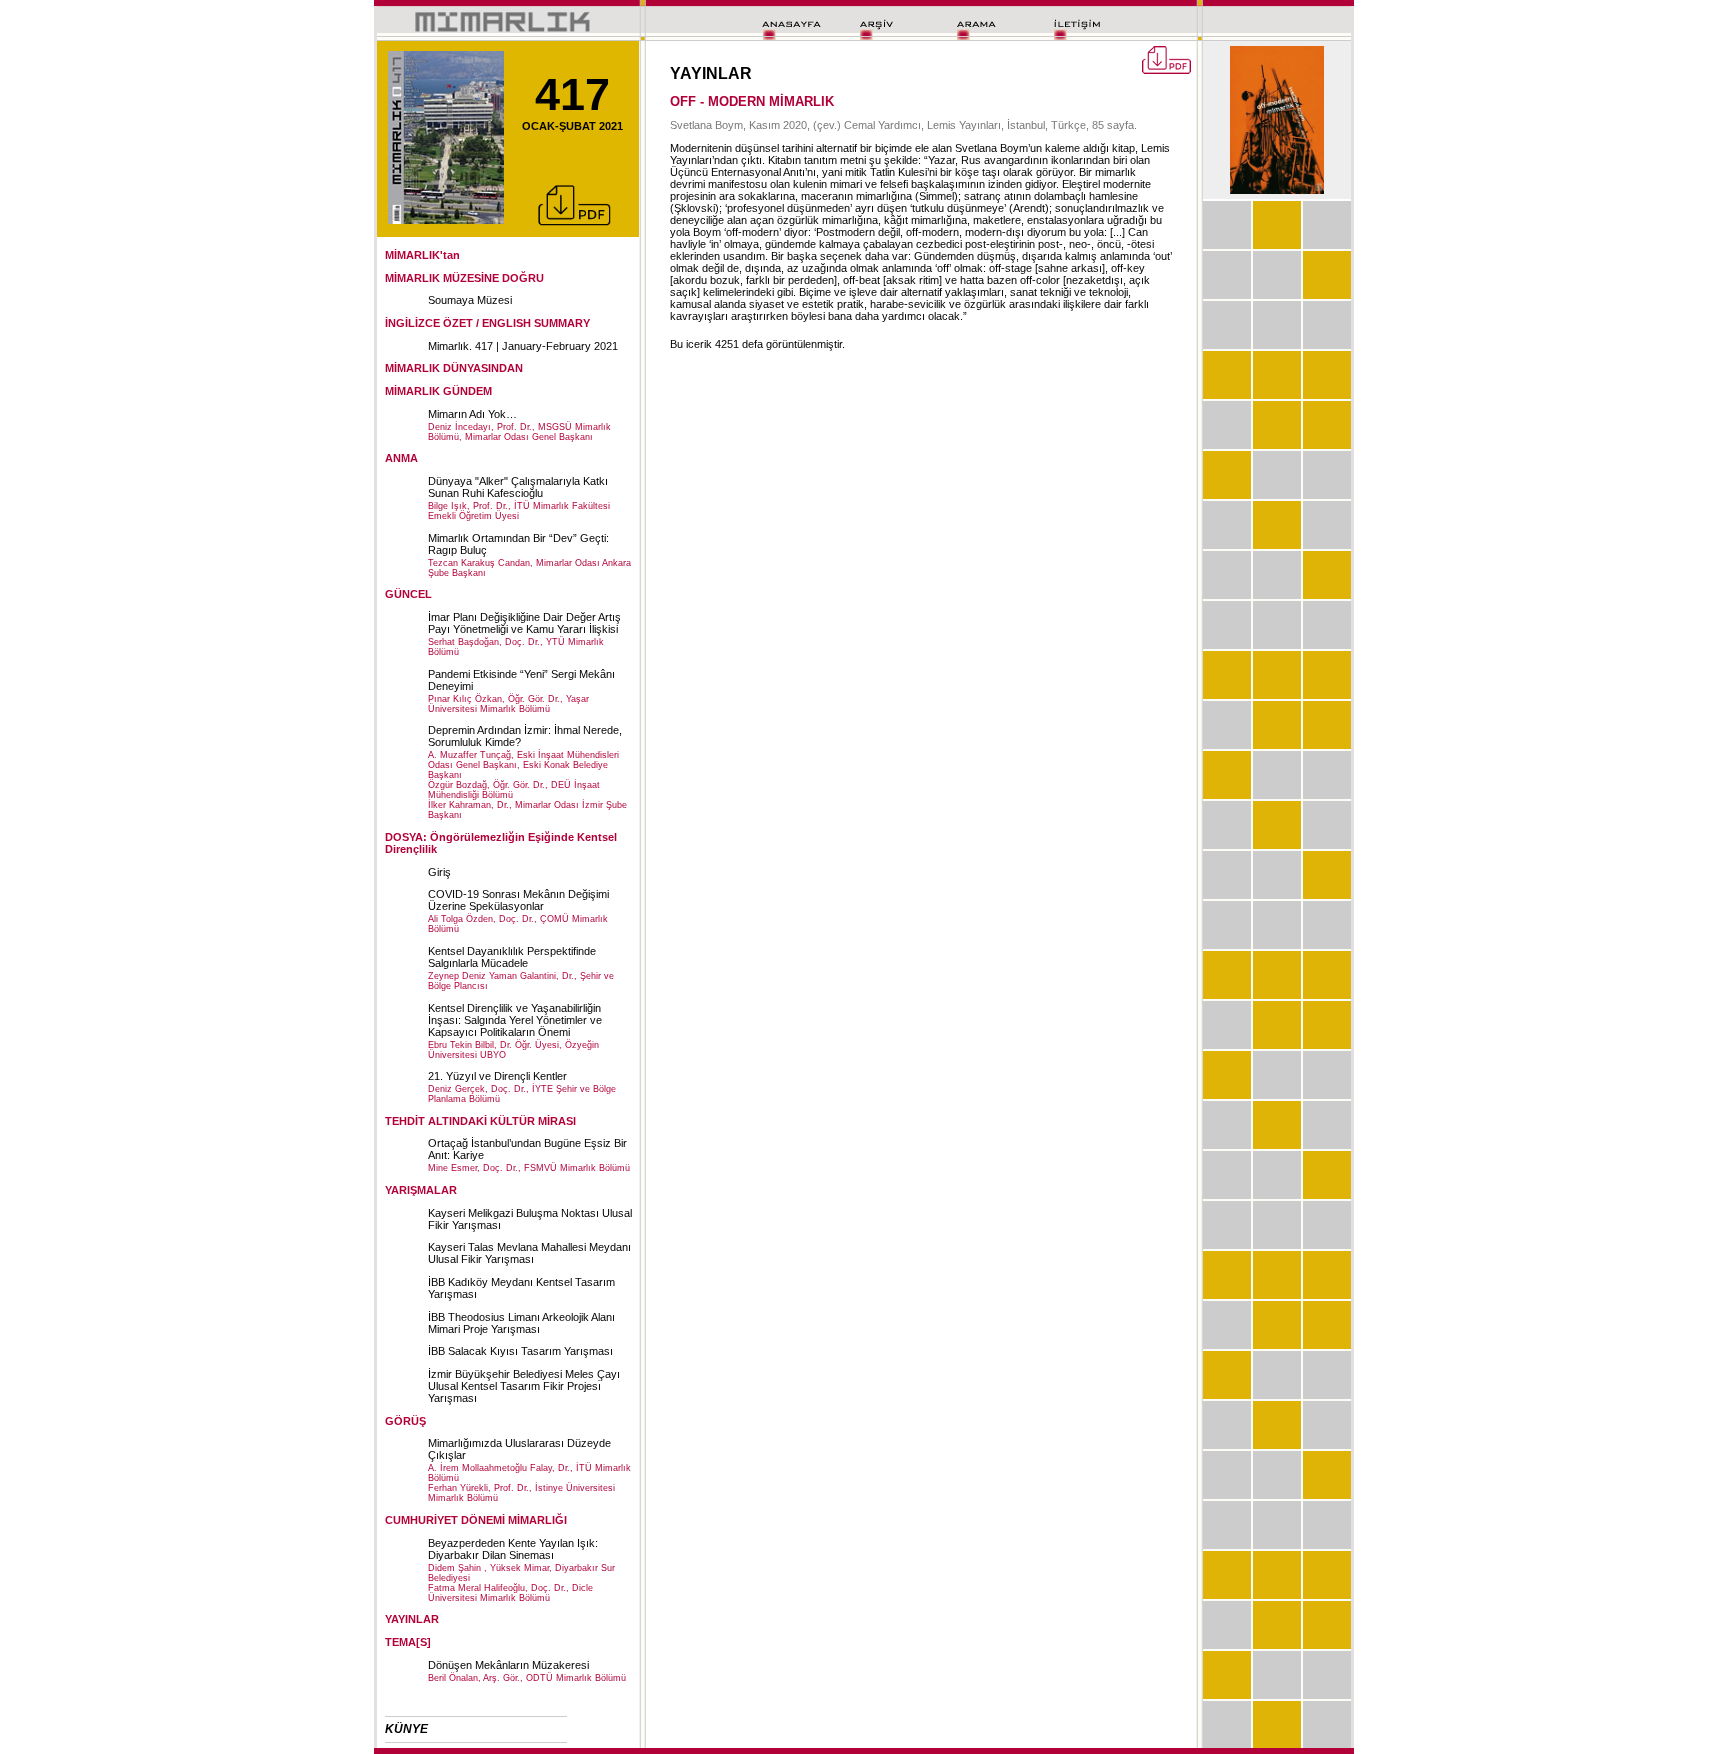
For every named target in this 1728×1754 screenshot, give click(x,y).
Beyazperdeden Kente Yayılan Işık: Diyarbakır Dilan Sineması (513, 1549)
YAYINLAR (412, 1619)
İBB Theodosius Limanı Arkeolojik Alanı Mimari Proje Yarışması (521, 1323)
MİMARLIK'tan (422, 255)
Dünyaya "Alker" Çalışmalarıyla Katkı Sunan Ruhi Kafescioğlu (518, 487)
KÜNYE (406, 1729)
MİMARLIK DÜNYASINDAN (454, 368)
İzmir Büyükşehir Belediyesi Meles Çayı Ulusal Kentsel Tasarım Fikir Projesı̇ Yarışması (524, 1386)
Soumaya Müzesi (470, 300)
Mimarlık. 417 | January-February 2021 (523, 346)
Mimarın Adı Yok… (472, 414)
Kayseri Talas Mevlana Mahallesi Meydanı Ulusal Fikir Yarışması (529, 1253)
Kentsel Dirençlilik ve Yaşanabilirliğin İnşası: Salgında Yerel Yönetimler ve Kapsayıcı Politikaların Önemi (515, 1020)
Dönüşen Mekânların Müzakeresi (508, 1665)
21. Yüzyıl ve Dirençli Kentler (497, 1076)
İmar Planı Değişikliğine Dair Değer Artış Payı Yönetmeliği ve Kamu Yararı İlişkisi (524, 623)
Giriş (439, 872)
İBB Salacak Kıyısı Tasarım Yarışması (520, 1351)
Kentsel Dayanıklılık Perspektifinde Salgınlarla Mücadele (512, 957)
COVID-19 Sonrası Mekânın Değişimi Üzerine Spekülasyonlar (518, 900)
